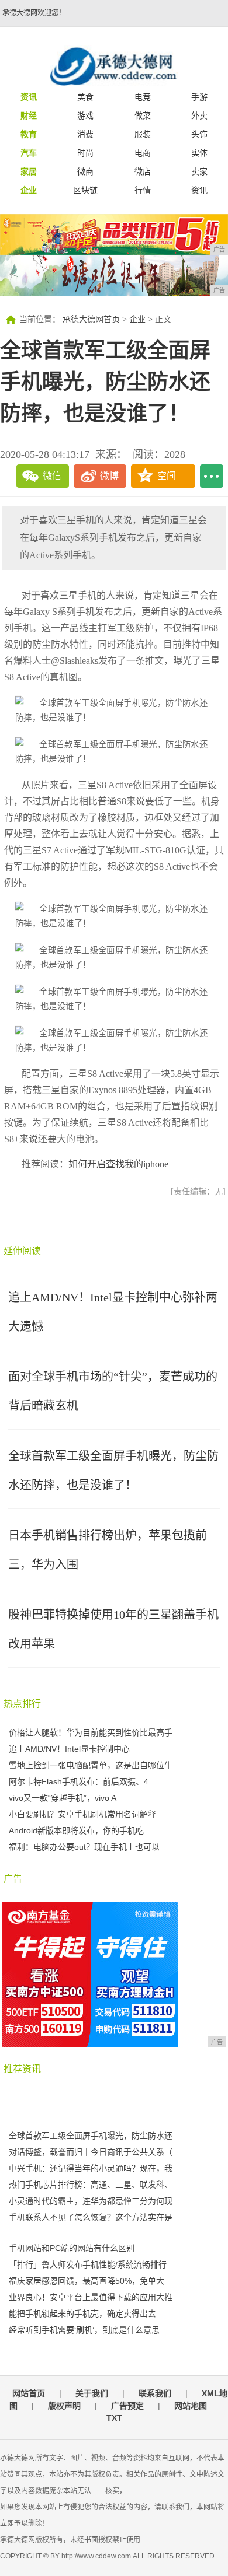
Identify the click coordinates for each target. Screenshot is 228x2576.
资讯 (199, 190)
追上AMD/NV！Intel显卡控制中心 (69, 1749)
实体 (199, 153)
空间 (167, 476)
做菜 (143, 116)
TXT (114, 2418)
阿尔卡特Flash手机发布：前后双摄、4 (79, 1781)
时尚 (85, 153)
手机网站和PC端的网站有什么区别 (72, 2248)
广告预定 (127, 2406)
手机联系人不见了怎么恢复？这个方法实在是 (91, 2217)
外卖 (199, 116)
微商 (85, 171)
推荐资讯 (22, 2069)
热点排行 (22, 1704)
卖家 (199, 171)
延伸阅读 (22, 1251)
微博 (109, 476)
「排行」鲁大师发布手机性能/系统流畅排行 (88, 2264)
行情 (143, 190)
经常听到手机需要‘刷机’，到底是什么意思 (84, 2330)
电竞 (143, 97)
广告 (13, 1879)
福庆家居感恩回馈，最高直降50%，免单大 (87, 2281)
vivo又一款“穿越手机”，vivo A (63, 1798)
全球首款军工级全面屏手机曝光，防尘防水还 (91, 2136)
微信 (52, 476)
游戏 (85, 116)
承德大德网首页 (91, 319)
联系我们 (155, 2393)
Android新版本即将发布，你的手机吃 (76, 1831)
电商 (143, 153)
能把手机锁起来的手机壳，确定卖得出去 (82, 2313)
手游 (199, 97)
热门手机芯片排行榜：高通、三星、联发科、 (91, 2185)
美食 (85, 97)
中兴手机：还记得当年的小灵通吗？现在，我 (91, 2168)
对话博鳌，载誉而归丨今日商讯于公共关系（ (91, 2152)
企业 (137, 319)
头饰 (199, 134)
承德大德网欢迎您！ (34, 13)
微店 (143, 171)
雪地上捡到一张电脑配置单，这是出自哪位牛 (91, 1765)
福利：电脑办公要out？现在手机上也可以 (84, 1847)
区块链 (85, 190)
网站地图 (191, 2406)
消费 (85, 134)
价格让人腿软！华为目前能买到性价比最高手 (91, 1732)
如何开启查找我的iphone (118, 1164)
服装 (143, 134)
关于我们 (92, 2393)
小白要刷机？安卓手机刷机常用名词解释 (82, 1814)
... (212, 476)
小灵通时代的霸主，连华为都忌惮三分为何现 (91, 2201)
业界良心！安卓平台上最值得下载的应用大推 (91, 2297)
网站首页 (29, 2393)
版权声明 (64, 2406)
